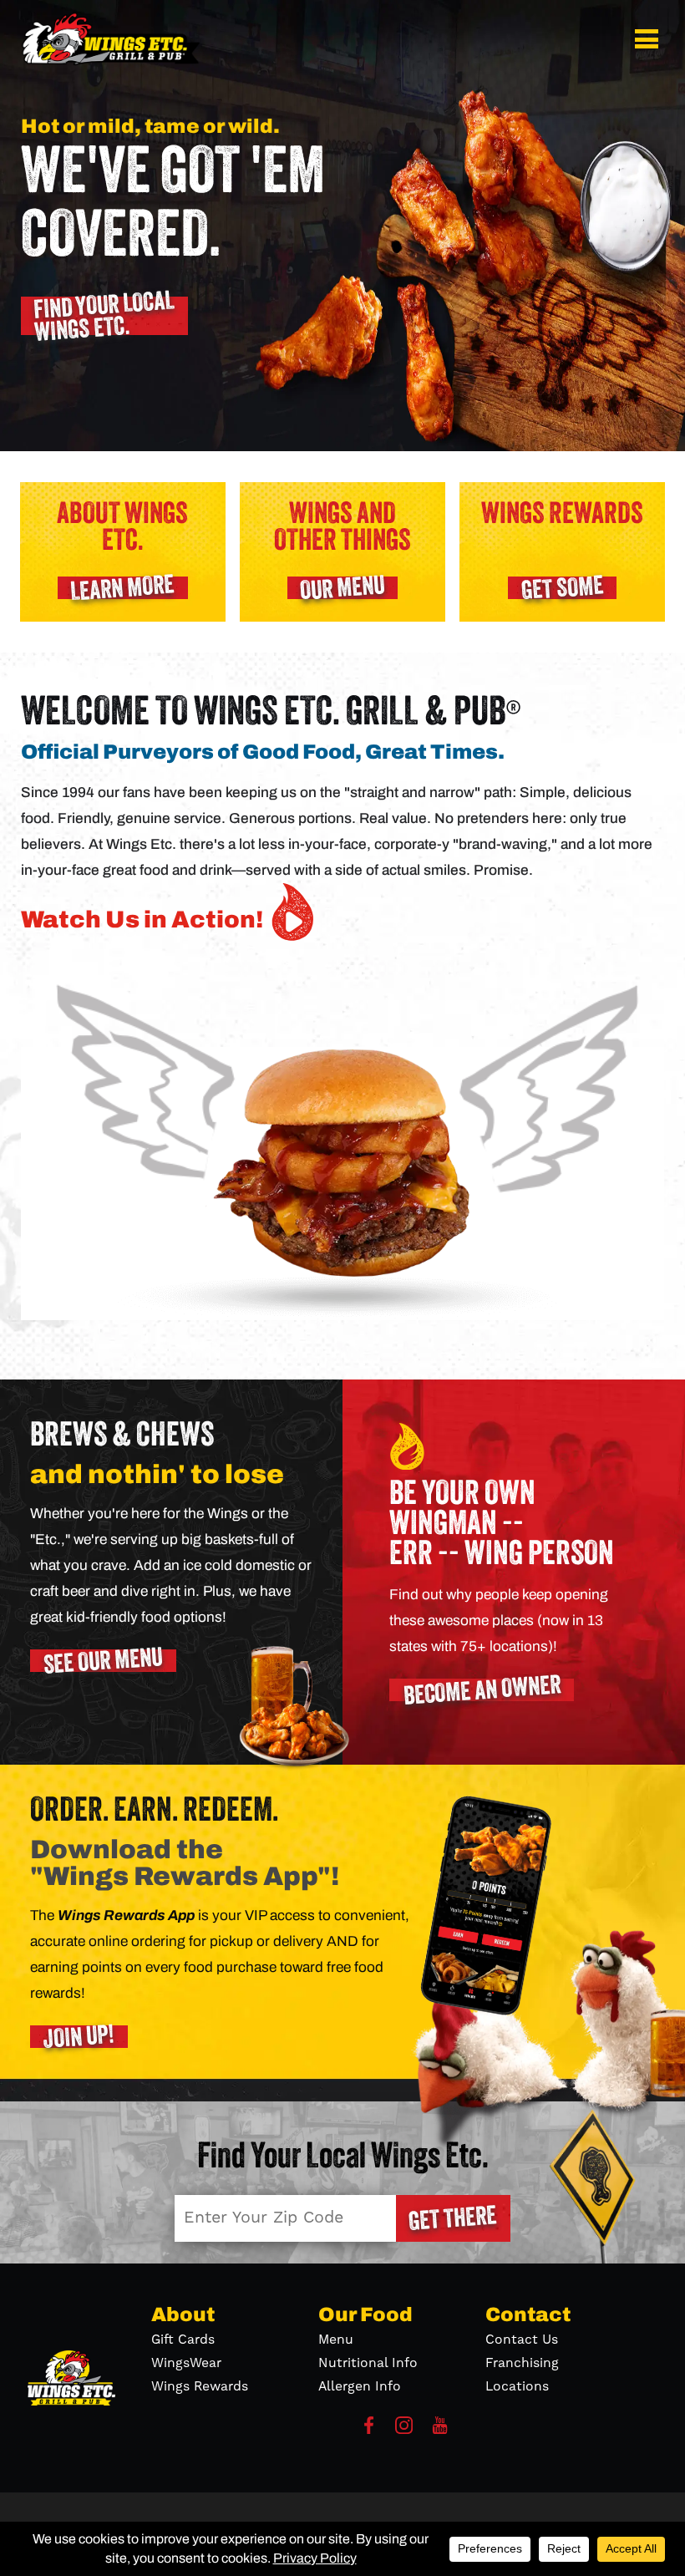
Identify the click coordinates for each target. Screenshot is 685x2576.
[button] (649, 39)
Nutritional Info (368, 2363)
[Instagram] (404, 2430)
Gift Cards (183, 2340)
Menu (336, 2340)
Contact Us (522, 2340)
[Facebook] (369, 2430)
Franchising (522, 2363)
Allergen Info (360, 2386)
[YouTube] (440, 2430)
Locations (517, 2386)
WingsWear (186, 2363)
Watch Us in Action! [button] (142, 919)
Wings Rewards (200, 2386)
